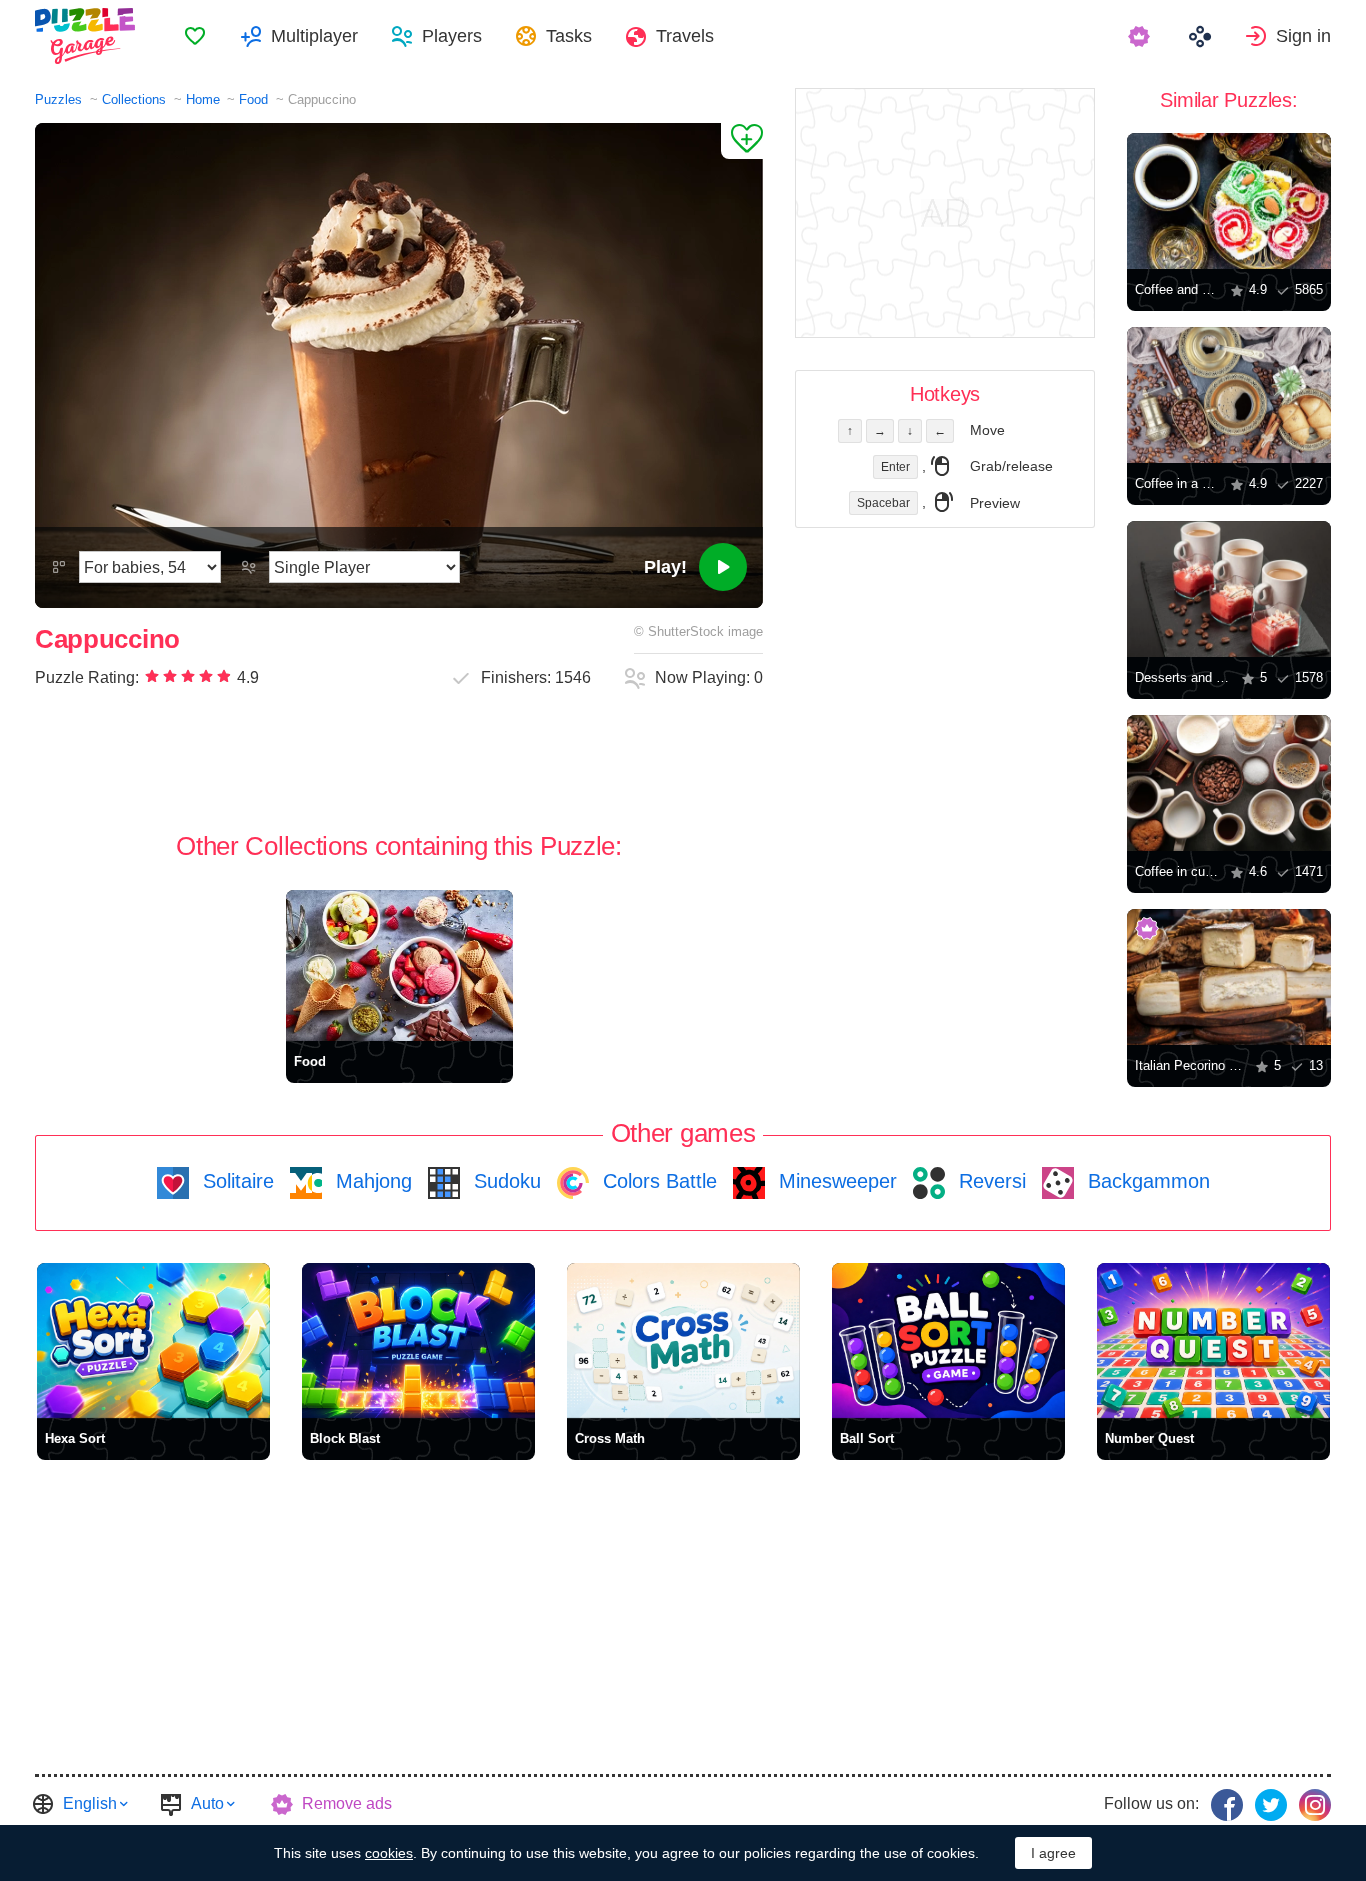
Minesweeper (835, 1181)
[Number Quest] (1213, 1340)
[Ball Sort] (948, 1340)
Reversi (989, 1181)
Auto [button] (207, 1803)
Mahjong (371, 1181)
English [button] (90, 1803)
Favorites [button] (195, 36)
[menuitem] (195, 36)
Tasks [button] (569, 36)
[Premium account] (1141, 36)
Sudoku (504, 1181)
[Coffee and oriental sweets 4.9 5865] (1229, 201)
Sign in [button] (1303, 36)
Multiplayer (314, 36)
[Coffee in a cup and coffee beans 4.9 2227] (1229, 395)
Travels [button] (685, 36)
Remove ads (347, 1803)
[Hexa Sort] (153, 1340)
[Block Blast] (418, 1340)
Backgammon (1146, 1181)
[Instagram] (1315, 1805)
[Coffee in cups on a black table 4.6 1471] (1229, 783)
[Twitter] (1271, 1805)
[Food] (399, 965)
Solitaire (235, 1181)
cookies (389, 1853)
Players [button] (452, 36)
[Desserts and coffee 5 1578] (1229, 589)
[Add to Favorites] (742, 141)
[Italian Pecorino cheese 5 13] (1229, 977)
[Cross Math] (683, 1340)
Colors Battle (657, 1181)
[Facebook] (1227, 1805)
